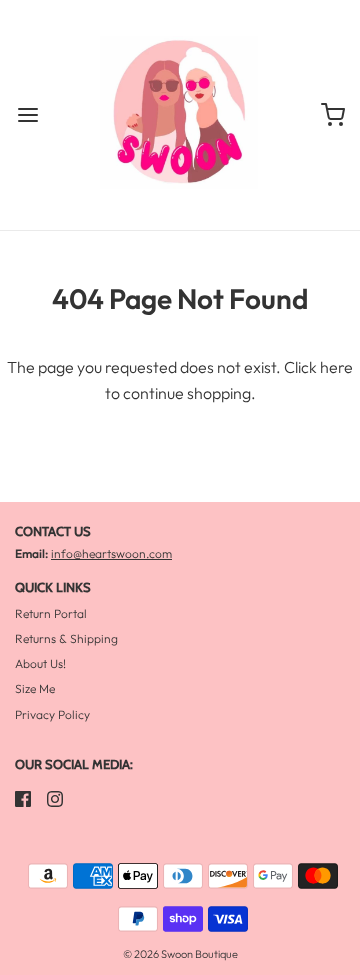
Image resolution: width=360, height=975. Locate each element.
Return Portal (51, 613)
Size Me (35, 688)
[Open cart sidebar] (332, 115)
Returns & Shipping (66, 638)
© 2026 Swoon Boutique (180, 954)
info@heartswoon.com (111, 553)
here (336, 367)
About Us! (40, 663)
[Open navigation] (27, 115)
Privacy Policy (52, 714)
